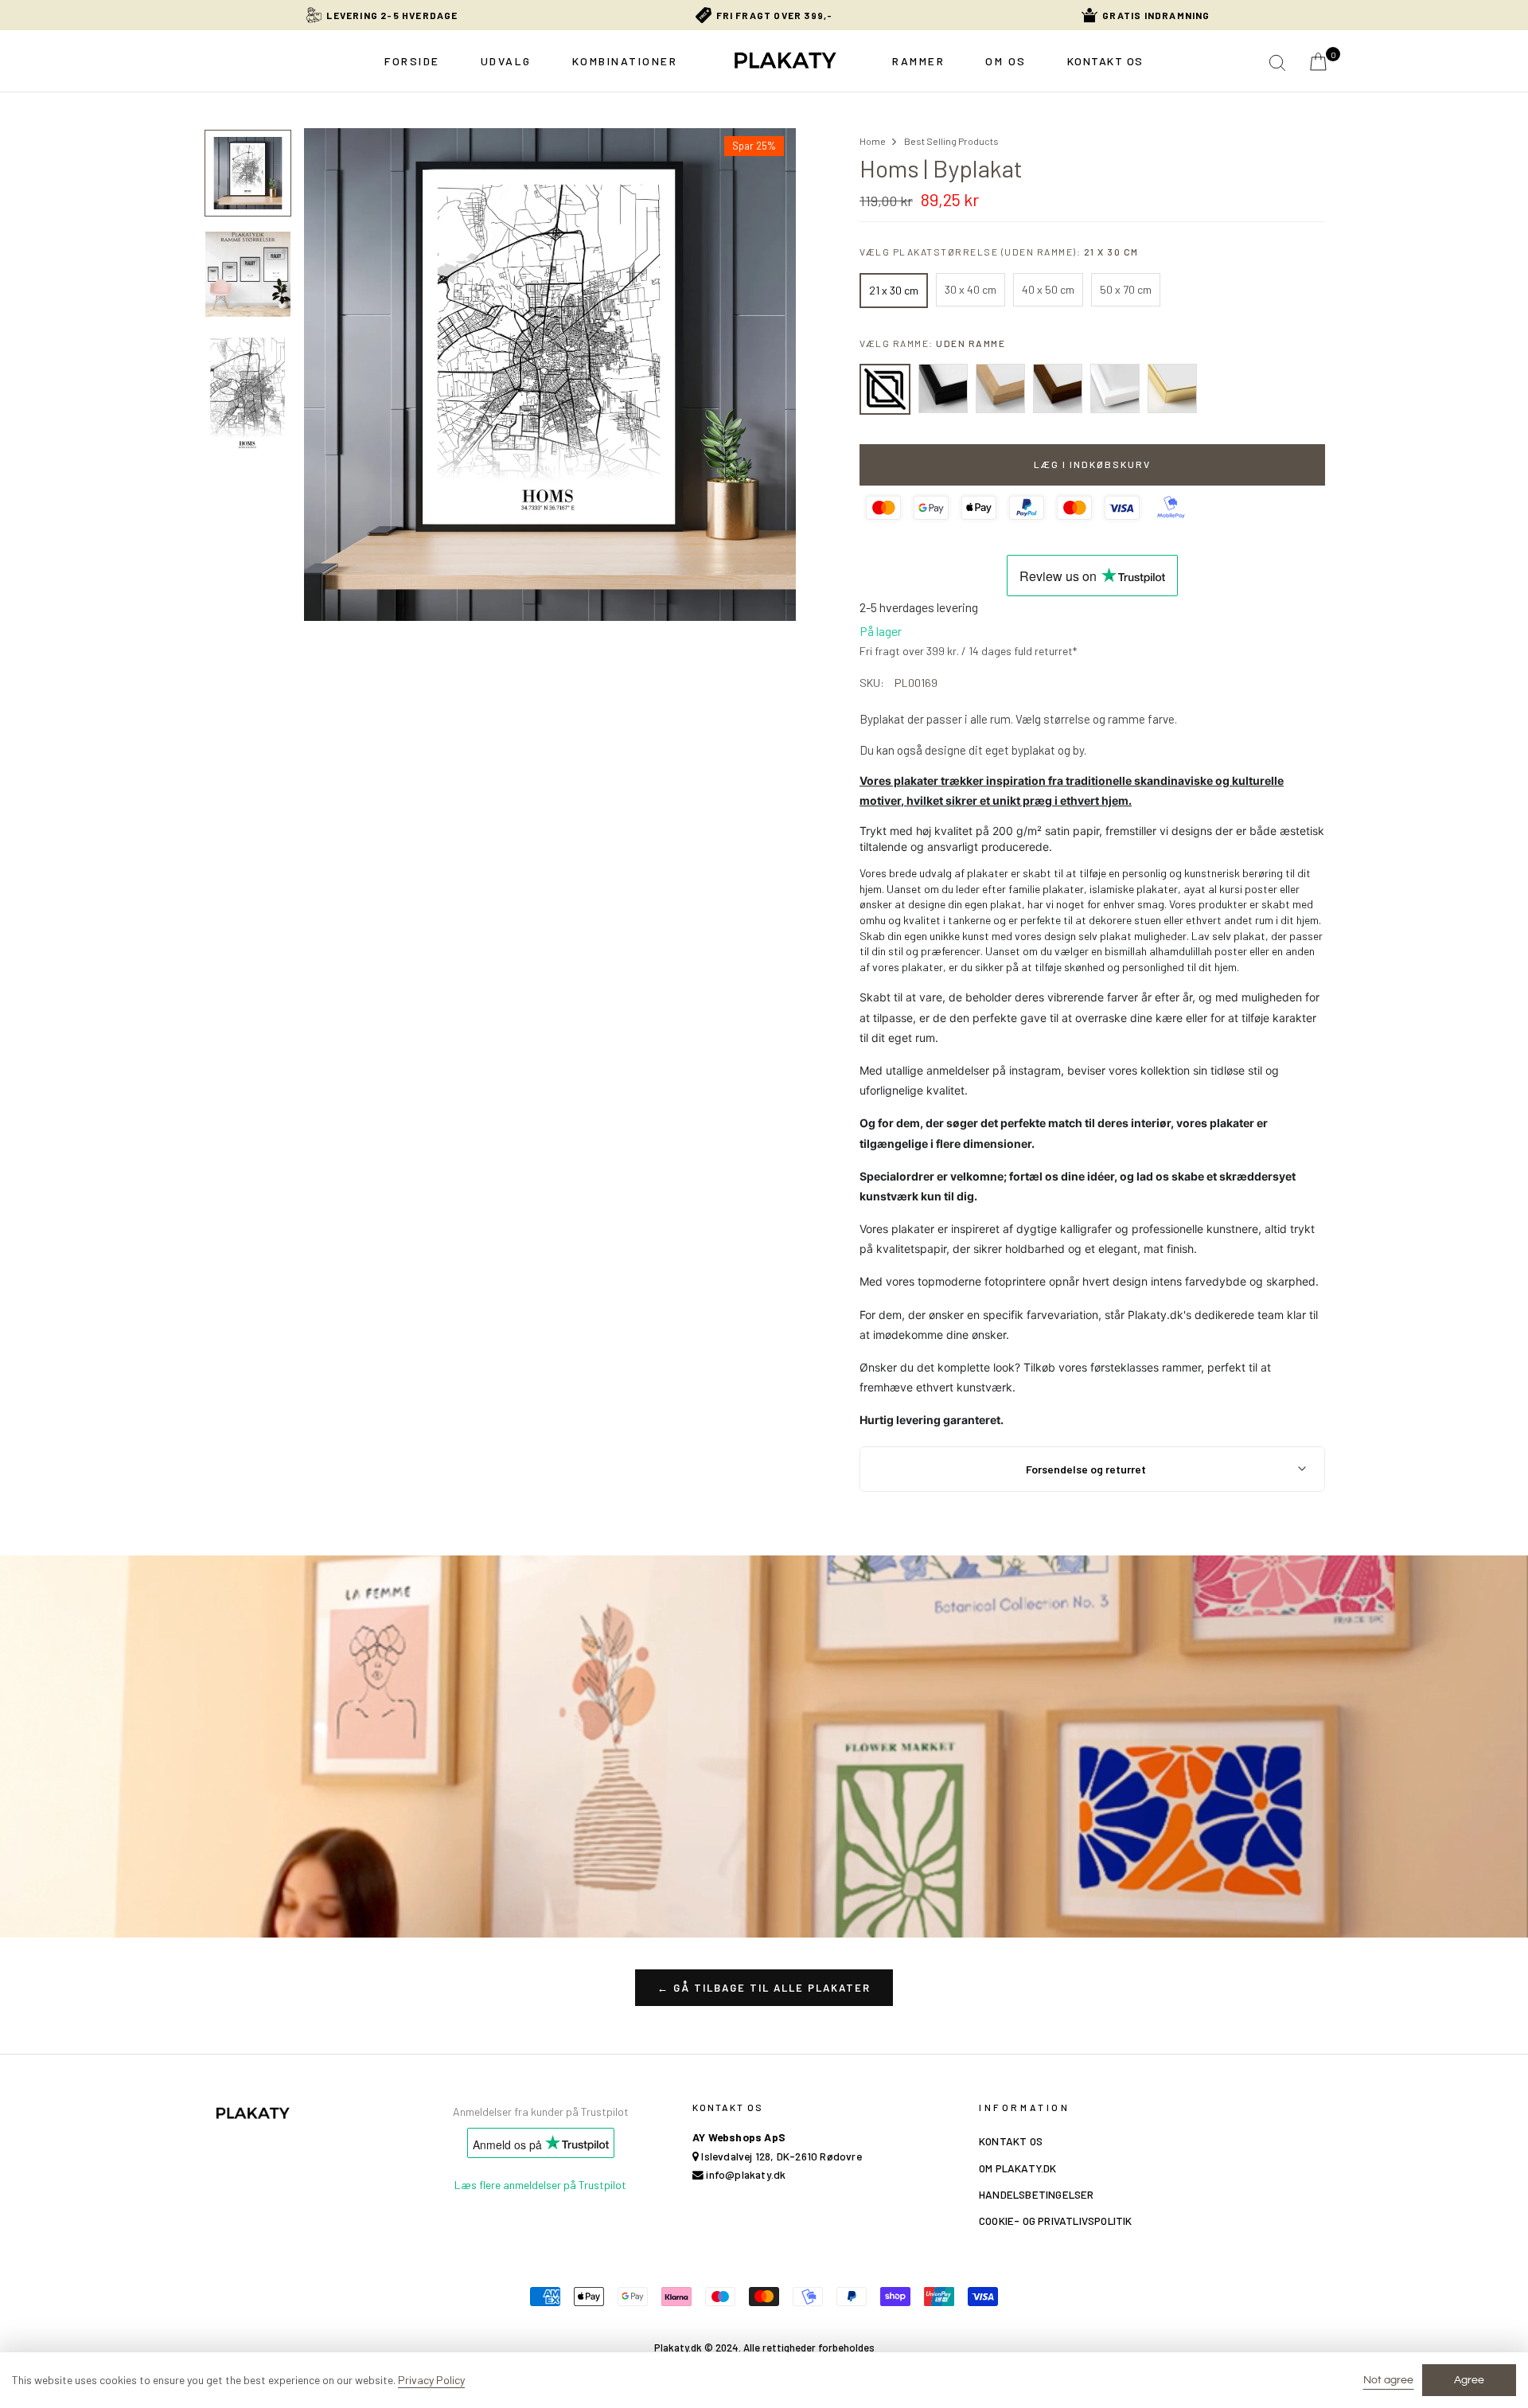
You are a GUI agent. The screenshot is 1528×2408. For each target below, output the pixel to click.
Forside (412, 61)
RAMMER (918, 61)
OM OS (1006, 61)
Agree (1469, 2380)
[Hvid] (1115, 388)
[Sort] (943, 388)
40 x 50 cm (1048, 289)
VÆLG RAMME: (932, 343)
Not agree (1388, 2380)
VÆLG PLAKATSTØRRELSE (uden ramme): (999, 252)
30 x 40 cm (971, 289)
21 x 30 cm (894, 290)
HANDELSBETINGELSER (1037, 2194)
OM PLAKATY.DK (1018, 2168)
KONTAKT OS (1011, 2141)
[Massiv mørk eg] (1058, 388)
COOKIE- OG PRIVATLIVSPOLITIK (1056, 2221)
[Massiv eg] (1000, 388)
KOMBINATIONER (625, 61)
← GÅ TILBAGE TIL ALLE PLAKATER (764, 1988)
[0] (1318, 63)
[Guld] (1172, 388)
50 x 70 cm (1126, 289)
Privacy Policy (431, 2380)
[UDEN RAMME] (885, 389)
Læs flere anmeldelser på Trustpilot (540, 2185)
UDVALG (506, 61)
